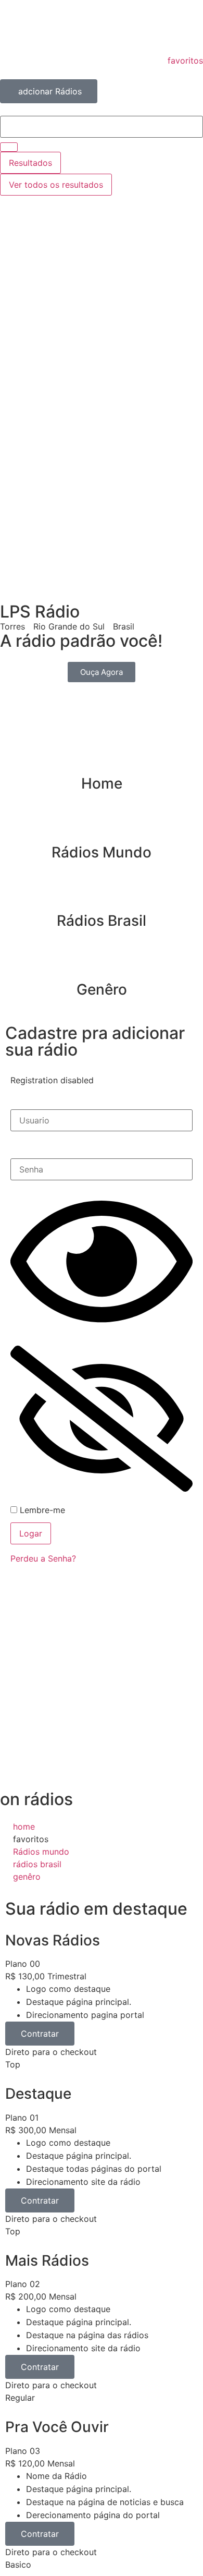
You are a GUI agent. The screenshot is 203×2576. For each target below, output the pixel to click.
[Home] (102, 758)
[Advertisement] (102, 315)
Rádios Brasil (102, 921)
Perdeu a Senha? (43, 1558)
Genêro (102, 989)
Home (102, 783)
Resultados (30, 163)
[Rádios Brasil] (102, 895)
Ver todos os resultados (56, 185)
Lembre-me (41, 1510)
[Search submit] (9, 147)
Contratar (40, 2034)
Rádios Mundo (102, 852)
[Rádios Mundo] (102, 827)
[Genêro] (102, 964)
